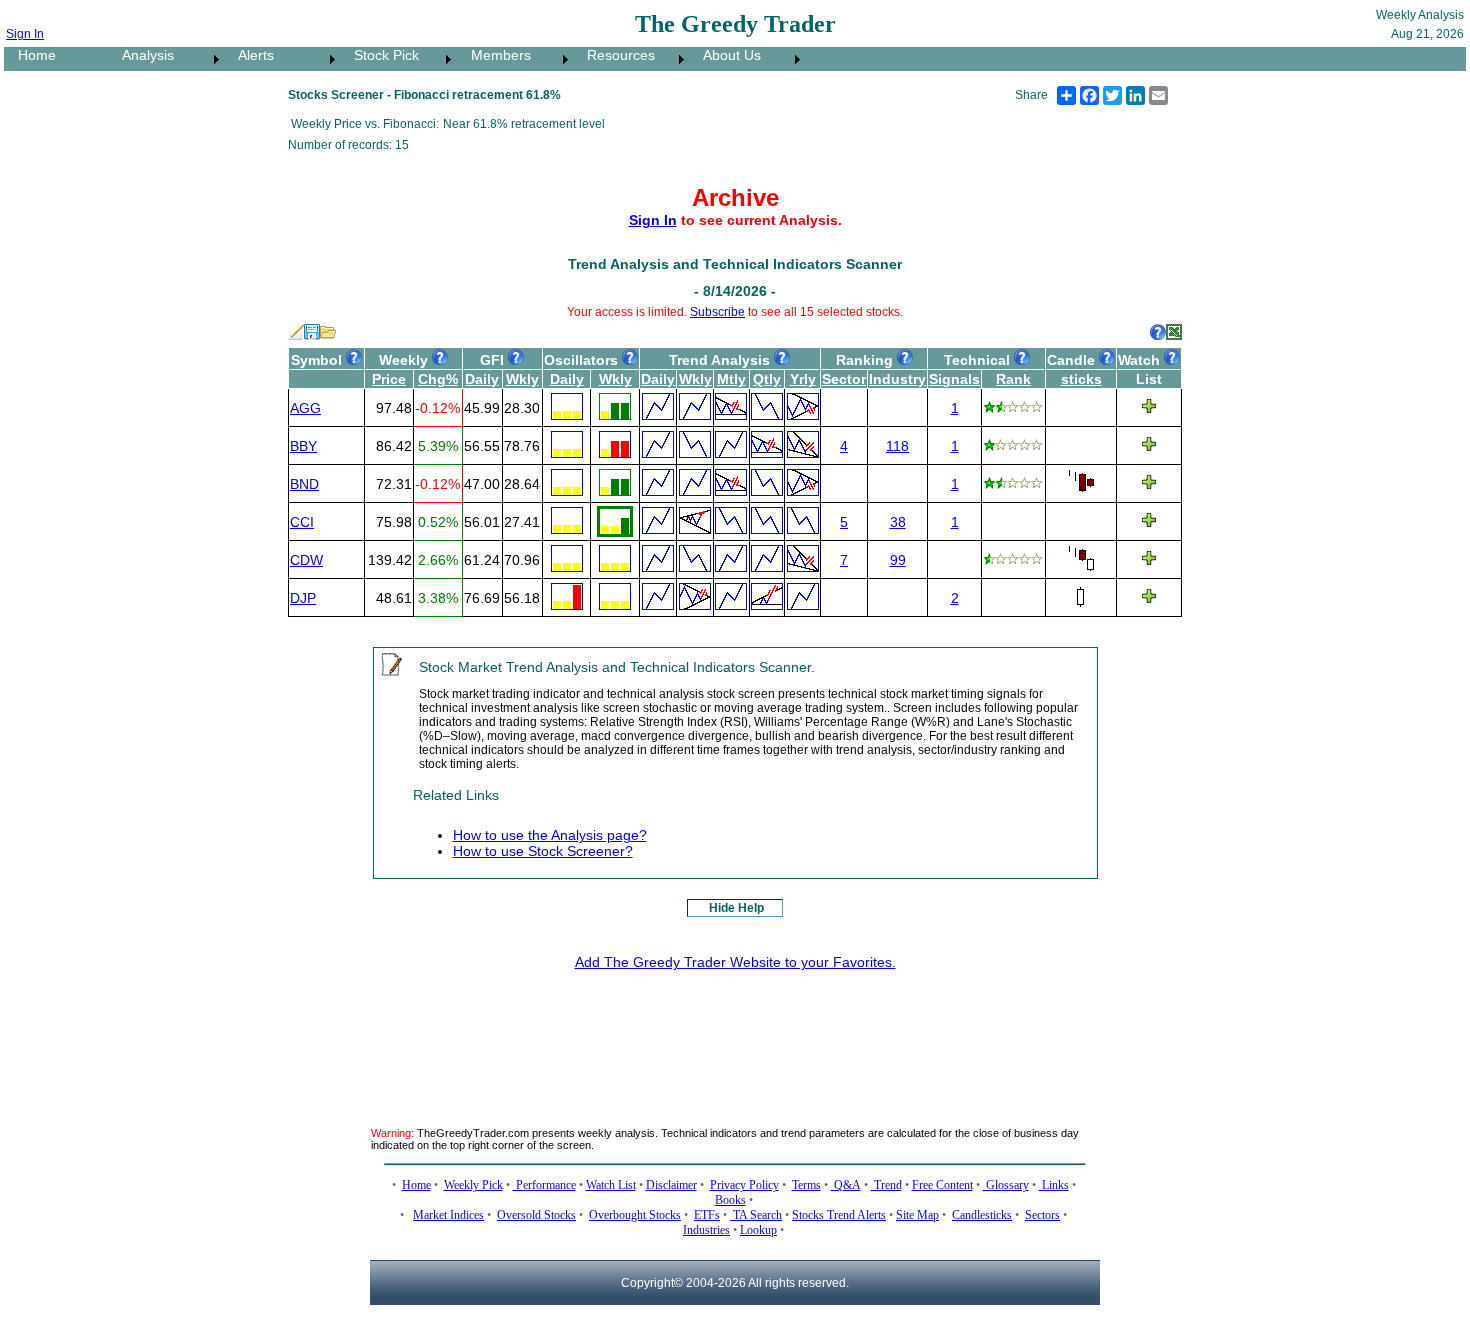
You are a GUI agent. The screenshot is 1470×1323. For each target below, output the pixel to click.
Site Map (917, 1215)
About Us (726, 55)
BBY (303, 446)
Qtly (767, 379)
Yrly (803, 379)
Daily (482, 379)
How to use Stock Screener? (543, 851)
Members (495, 55)
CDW (306, 560)
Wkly (522, 379)
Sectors (1042, 1215)
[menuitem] (56, 59)
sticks (1081, 379)
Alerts (250, 55)
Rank (1013, 379)
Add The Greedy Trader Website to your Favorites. (735, 962)
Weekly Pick (473, 1185)
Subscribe (717, 312)
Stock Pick (380, 55)
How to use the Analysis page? (550, 835)
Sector (844, 379)
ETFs (707, 1215)
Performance (544, 1185)
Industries (706, 1230)
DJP (303, 598)
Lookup (758, 1230)
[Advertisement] (735, 1033)
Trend (886, 1185)
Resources (615, 55)
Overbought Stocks (635, 1215)
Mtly (731, 379)
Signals (954, 379)
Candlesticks (982, 1215)
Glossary (1006, 1185)
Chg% (438, 379)
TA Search (756, 1215)
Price (389, 379)
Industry (897, 379)
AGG (305, 408)
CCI (302, 522)
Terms (806, 1185)
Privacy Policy (744, 1185)
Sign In (25, 34)
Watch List (611, 1185)
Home (31, 55)
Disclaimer (671, 1185)
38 (898, 522)
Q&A (846, 1185)
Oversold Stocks (536, 1215)
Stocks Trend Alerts (839, 1215)
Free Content (942, 1185)
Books (730, 1200)
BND (304, 484)
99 (898, 560)
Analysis (142, 55)
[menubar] (404, 59)
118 (897, 446)
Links (1054, 1185)
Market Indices (448, 1215)
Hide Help (736, 908)
